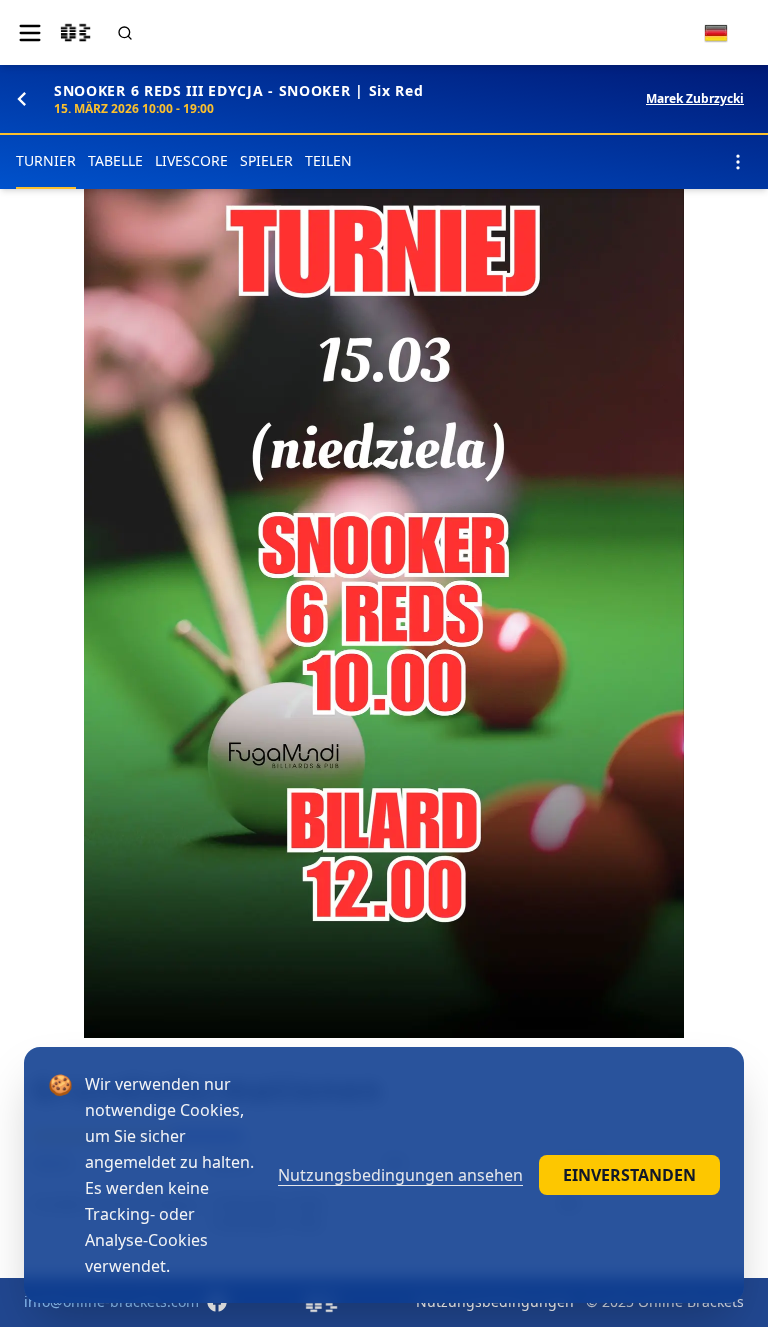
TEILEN (328, 160)
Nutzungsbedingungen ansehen (400, 1175)
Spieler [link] (266, 160)
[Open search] (125, 33)
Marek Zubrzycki (695, 99)
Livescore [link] (191, 160)
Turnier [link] (46, 160)
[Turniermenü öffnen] (738, 162)
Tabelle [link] (115, 160)
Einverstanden (629, 1175)
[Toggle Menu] (30, 33)
